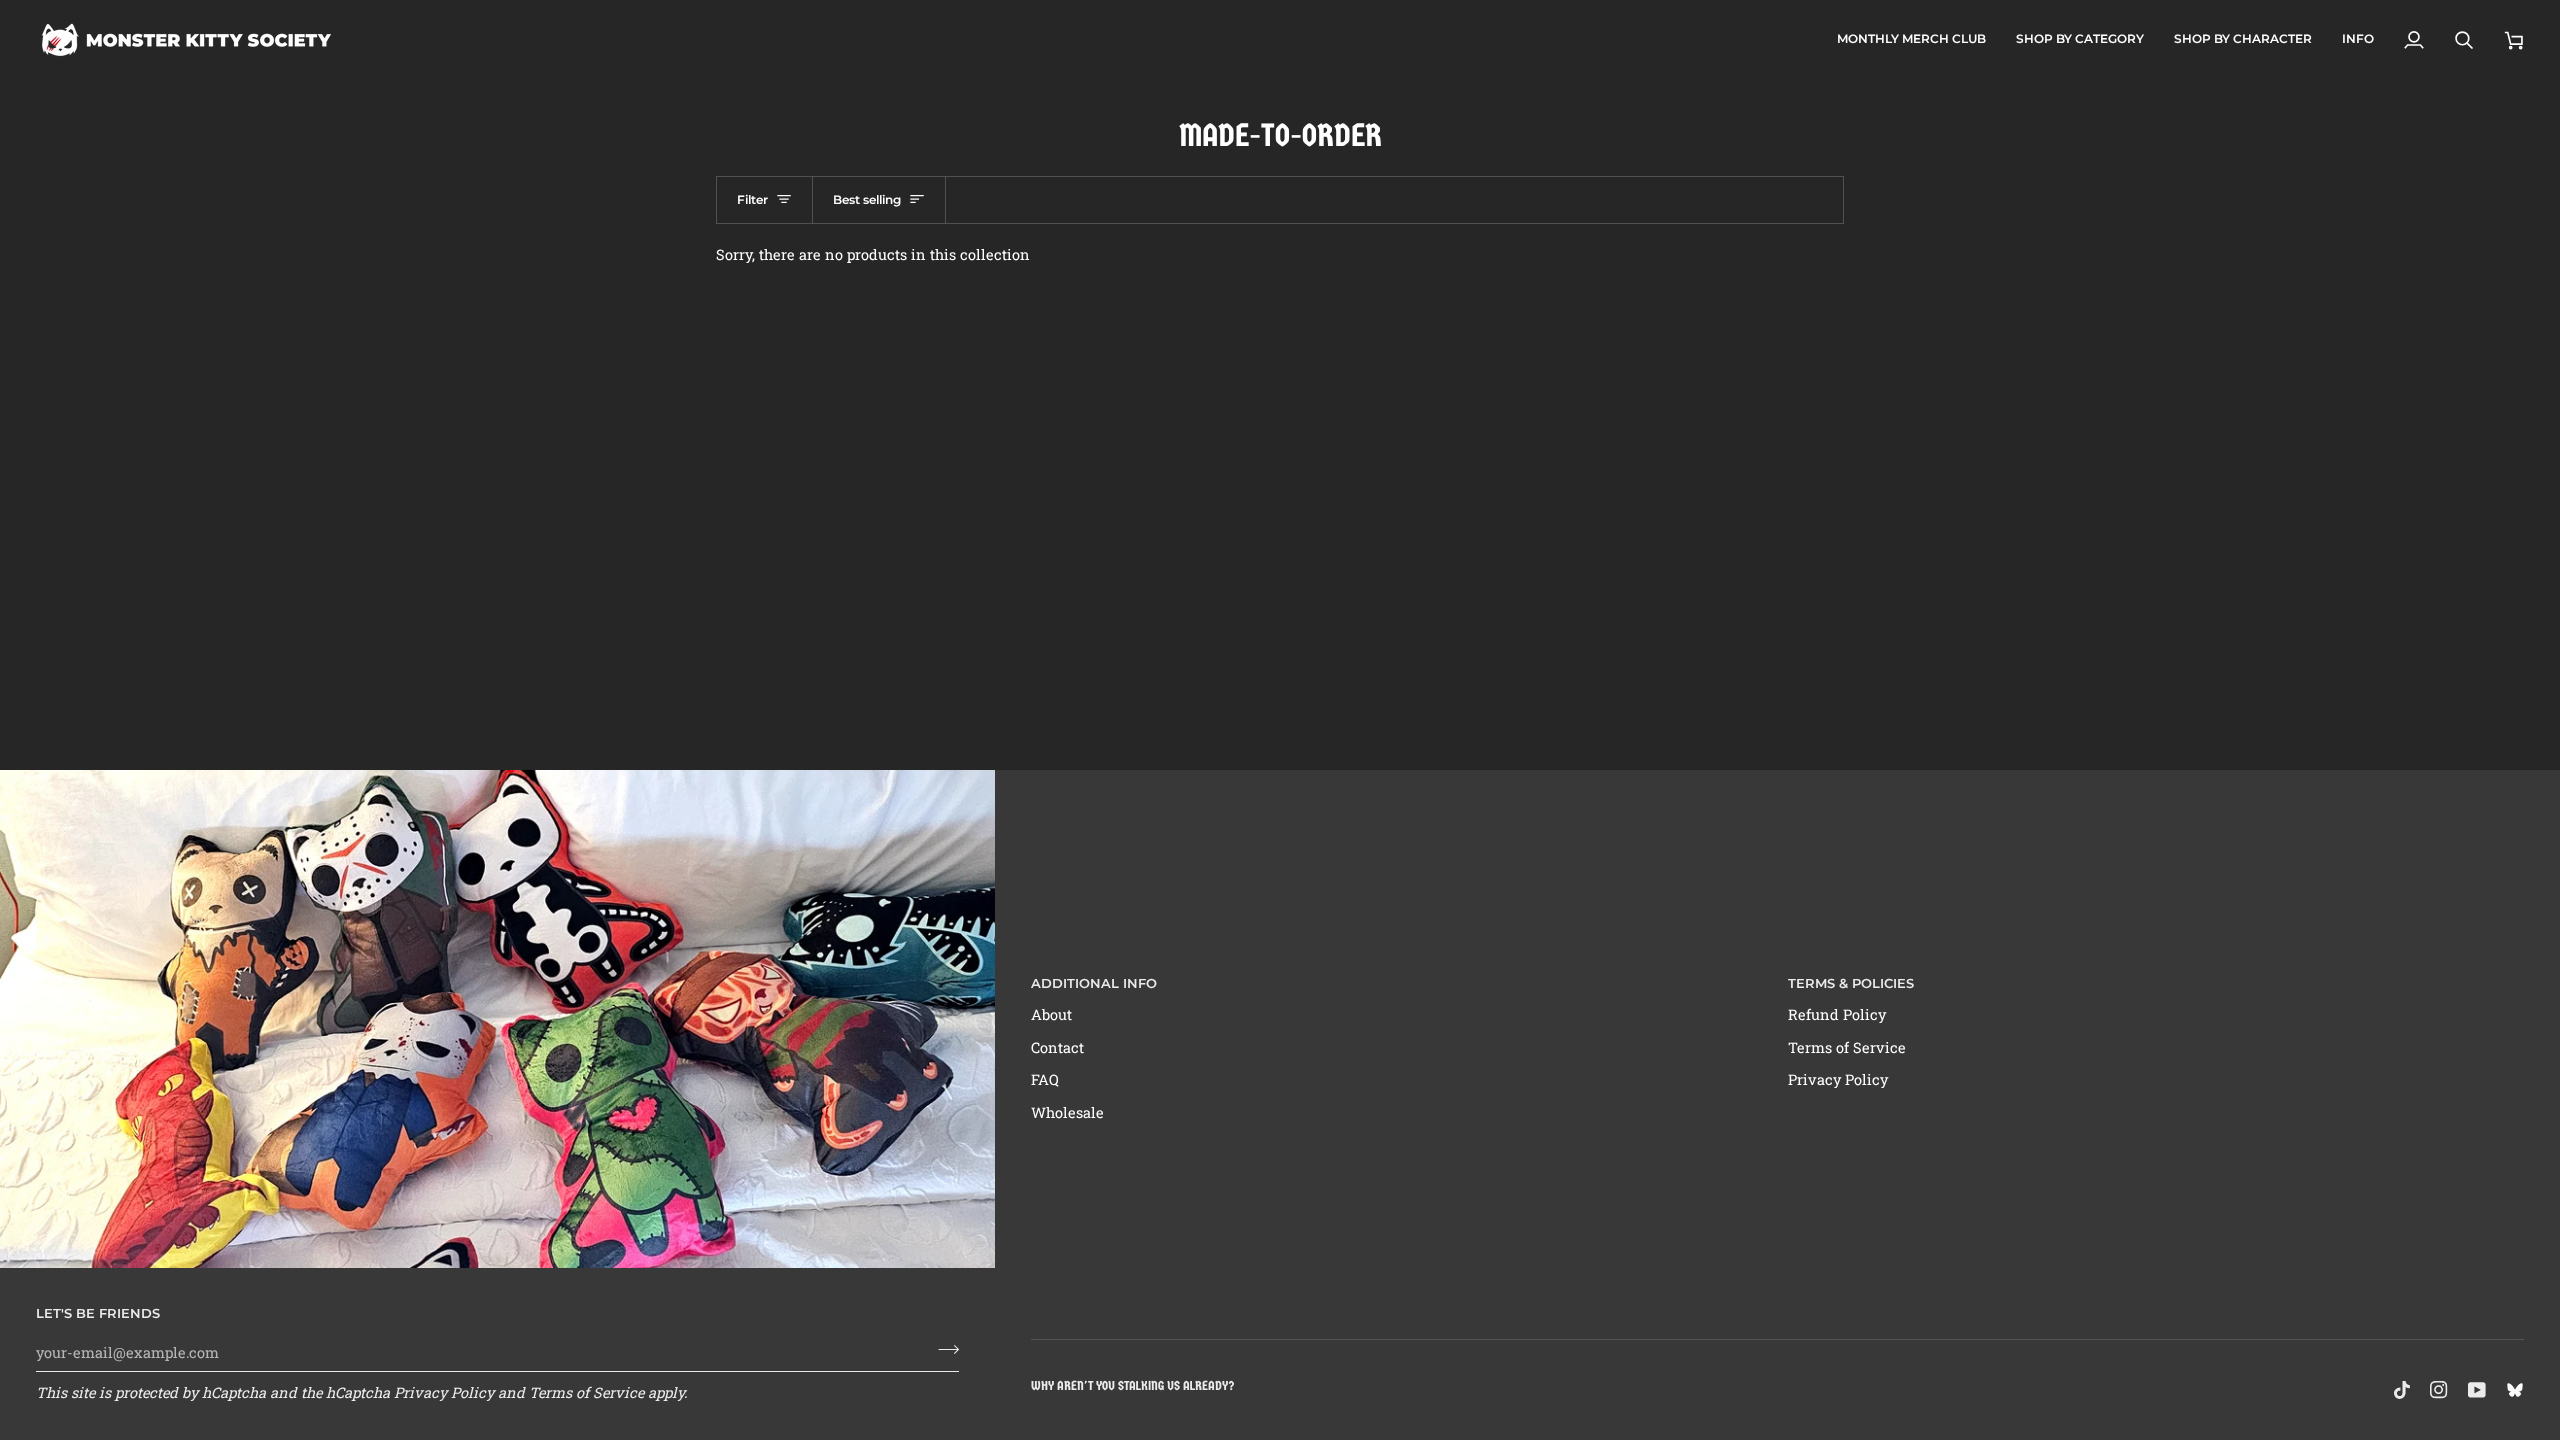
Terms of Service (586, 1392)
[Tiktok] (2402, 1390)
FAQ (1045, 1079)
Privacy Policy (444, 1392)
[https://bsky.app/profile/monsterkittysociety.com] (2515, 1390)
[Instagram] (2439, 1390)
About (1051, 1014)
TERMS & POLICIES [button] (1851, 983)
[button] (2080, 40)
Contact (1057, 1047)
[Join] (942, 1350)
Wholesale (1067, 1112)
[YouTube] (2477, 1390)
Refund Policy (1837, 1014)
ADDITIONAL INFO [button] (1094, 983)
